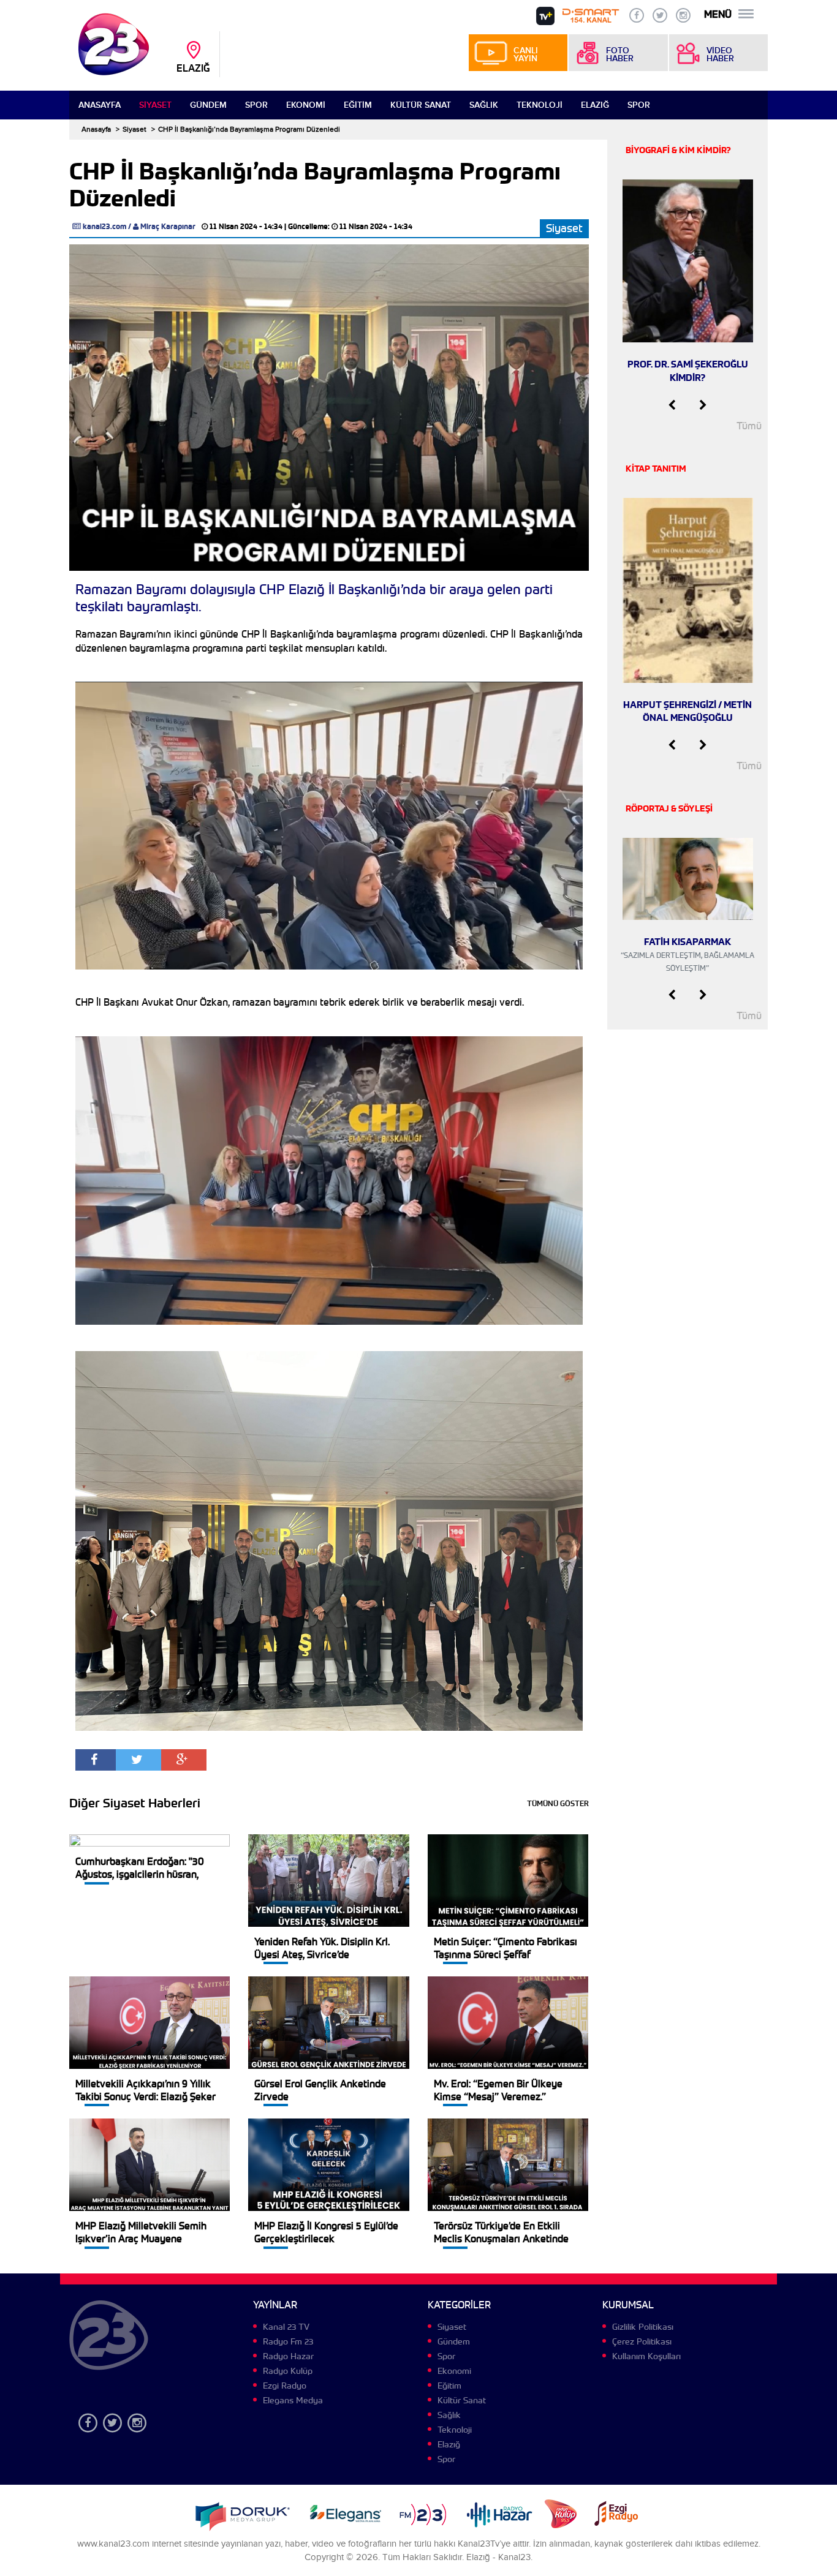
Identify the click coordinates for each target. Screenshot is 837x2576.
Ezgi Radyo (285, 2386)
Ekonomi (306, 105)
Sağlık (484, 105)
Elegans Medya (293, 2400)
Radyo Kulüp (288, 2371)
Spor (256, 105)
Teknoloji (540, 105)
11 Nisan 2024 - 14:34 (246, 226)
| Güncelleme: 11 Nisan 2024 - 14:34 (348, 226)
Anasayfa (100, 105)
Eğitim (358, 105)
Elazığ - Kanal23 (498, 2557)
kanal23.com (104, 226)
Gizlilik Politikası (643, 2327)
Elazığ (595, 105)
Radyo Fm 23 (288, 2341)
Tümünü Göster (558, 1803)
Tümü (749, 426)
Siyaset (155, 105)
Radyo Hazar (288, 2356)
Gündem (208, 105)
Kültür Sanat (421, 105)
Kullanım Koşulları (646, 2356)
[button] (672, 405)
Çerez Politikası (642, 2341)
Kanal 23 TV (286, 2327)
